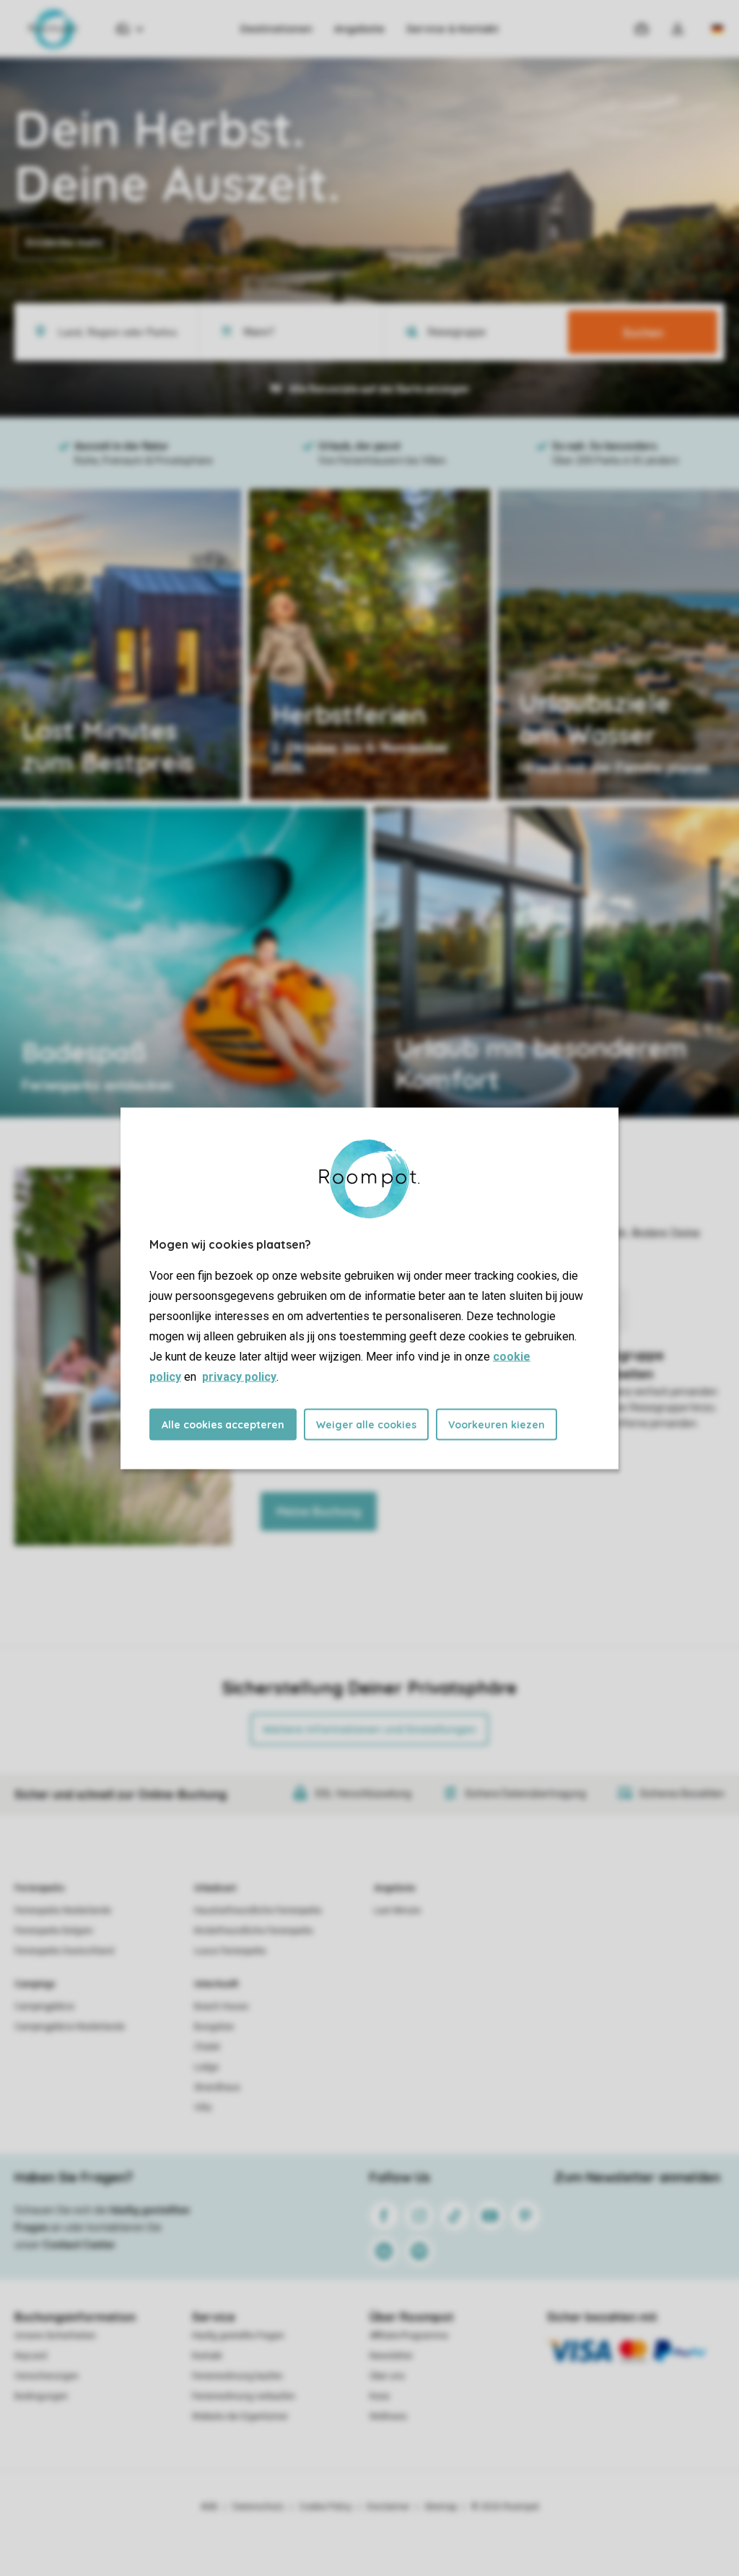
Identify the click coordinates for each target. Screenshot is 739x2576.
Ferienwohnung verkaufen (244, 2396)
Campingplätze (44, 2007)
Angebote (359, 29)
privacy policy (239, 1376)
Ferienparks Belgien (54, 1931)
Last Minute (397, 1911)
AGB (209, 2507)
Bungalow (214, 2027)
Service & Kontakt (452, 29)
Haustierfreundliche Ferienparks (258, 1911)
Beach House (221, 2007)
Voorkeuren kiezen (497, 1424)
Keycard (31, 2356)
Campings (35, 1984)
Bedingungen (41, 2396)
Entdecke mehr (65, 243)
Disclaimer (388, 2507)
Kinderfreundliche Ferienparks (254, 1931)
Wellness (388, 2416)
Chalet (207, 2047)
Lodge (206, 2067)
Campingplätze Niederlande (70, 2027)
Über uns (387, 2376)
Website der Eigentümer (240, 2416)
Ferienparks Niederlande (63, 1911)
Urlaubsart (215, 1888)
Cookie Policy (325, 2507)
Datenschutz (258, 2507)
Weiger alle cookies (366, 1424)
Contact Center (79, 2245)
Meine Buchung (319, 1511)
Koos (380, 2396)
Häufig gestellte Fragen (238, 2336)
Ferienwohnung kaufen (237, 2376)
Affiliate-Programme (409, 2336)
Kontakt (207, 2356)
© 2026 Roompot (505, 2507)
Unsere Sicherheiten (55, 2336)
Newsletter (391, 2356)
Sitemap (441, 2507)
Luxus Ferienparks (230, 1951)
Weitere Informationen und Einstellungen (369, 1729)
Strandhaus (217, 2087)
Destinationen (276, 29)
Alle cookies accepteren (223, 1424)
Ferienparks (40, 1888)
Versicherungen (47, 2376)
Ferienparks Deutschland (64, 1951)
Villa (203, 2108)
